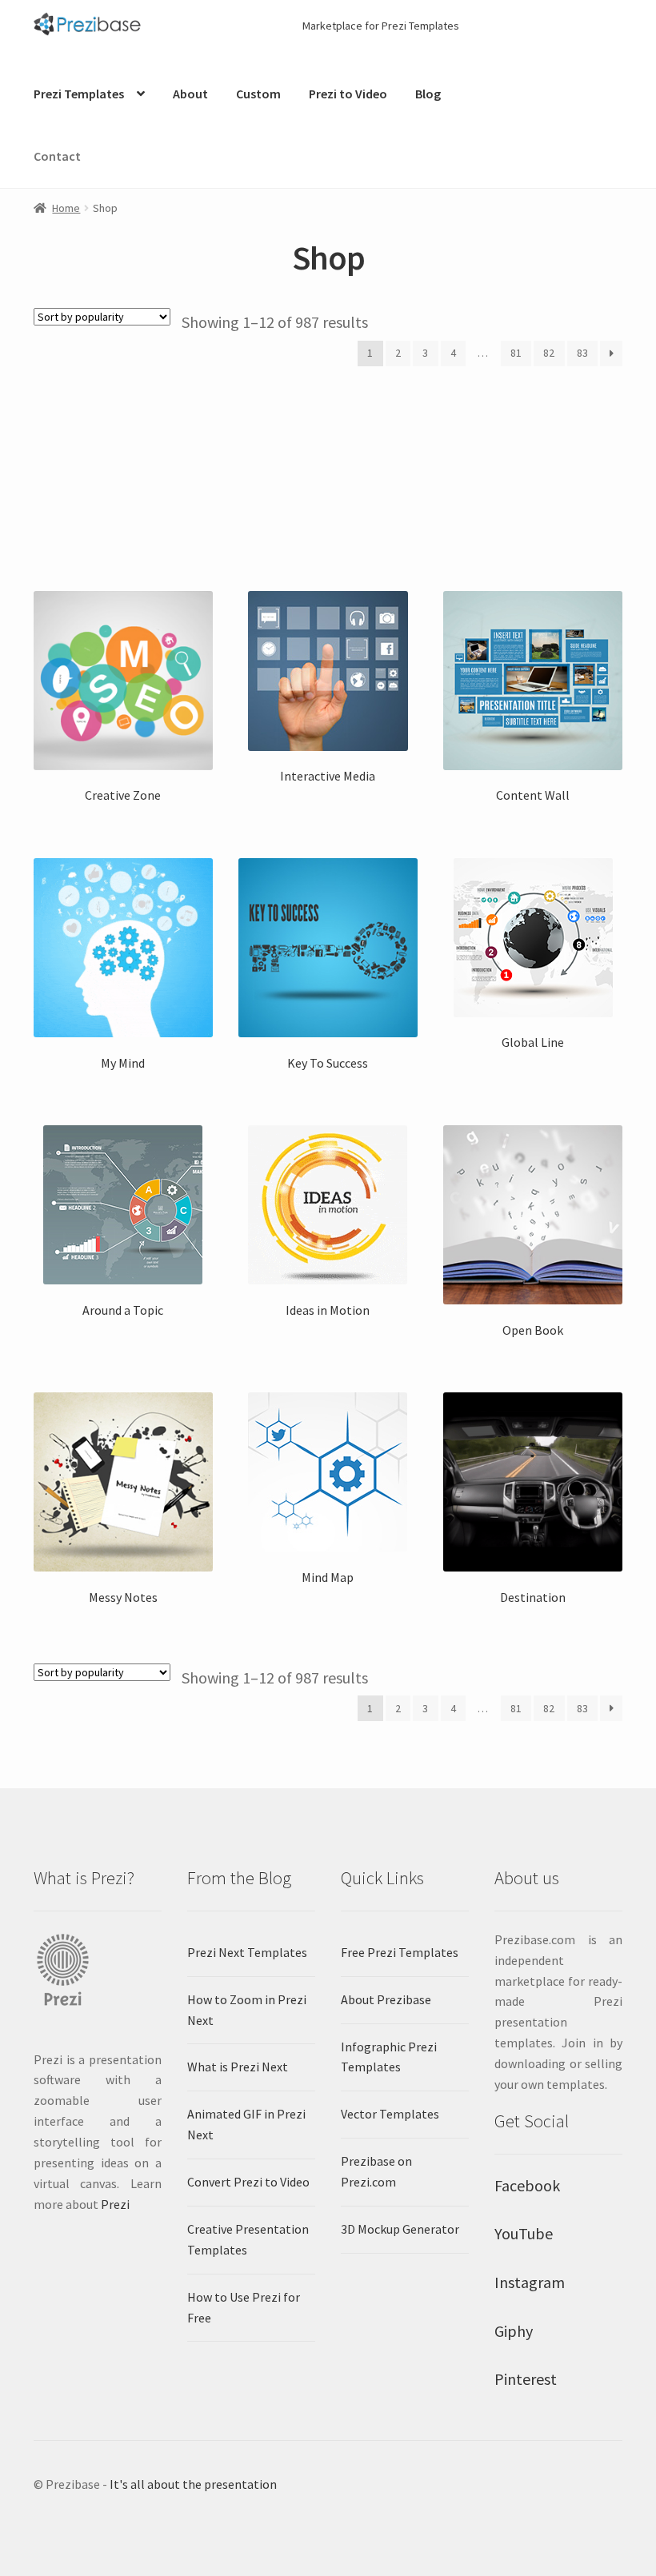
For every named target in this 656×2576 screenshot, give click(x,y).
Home (66, 208)
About (190, 94)
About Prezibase (386, 1999)
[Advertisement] (328, 478)
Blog (428, 94)
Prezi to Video (348, 94)
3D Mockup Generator (400, 2229)
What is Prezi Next (238, 2067)
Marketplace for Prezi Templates (381, 26)
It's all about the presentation (193, 2484)
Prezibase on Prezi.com (376, 2171)
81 (516, 353)
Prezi (115, 2204)
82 (549, 353)
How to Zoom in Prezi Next (247, 2010)
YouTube (524, 2233)
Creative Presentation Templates (248, 2239)
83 (582, 353)
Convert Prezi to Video (248, 2182)
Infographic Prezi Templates (389, 2057)
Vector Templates (390, 2114)
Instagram (530, 2282)
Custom (258, 94)
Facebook (527, 2185)
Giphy (514, 2331)
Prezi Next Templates (247, 1952)
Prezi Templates (79, 94)
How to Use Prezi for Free (244, 2307)
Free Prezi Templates (400, 1952)
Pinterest (526, 2379)
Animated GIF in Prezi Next (246, 2124)
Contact (57, 156)
